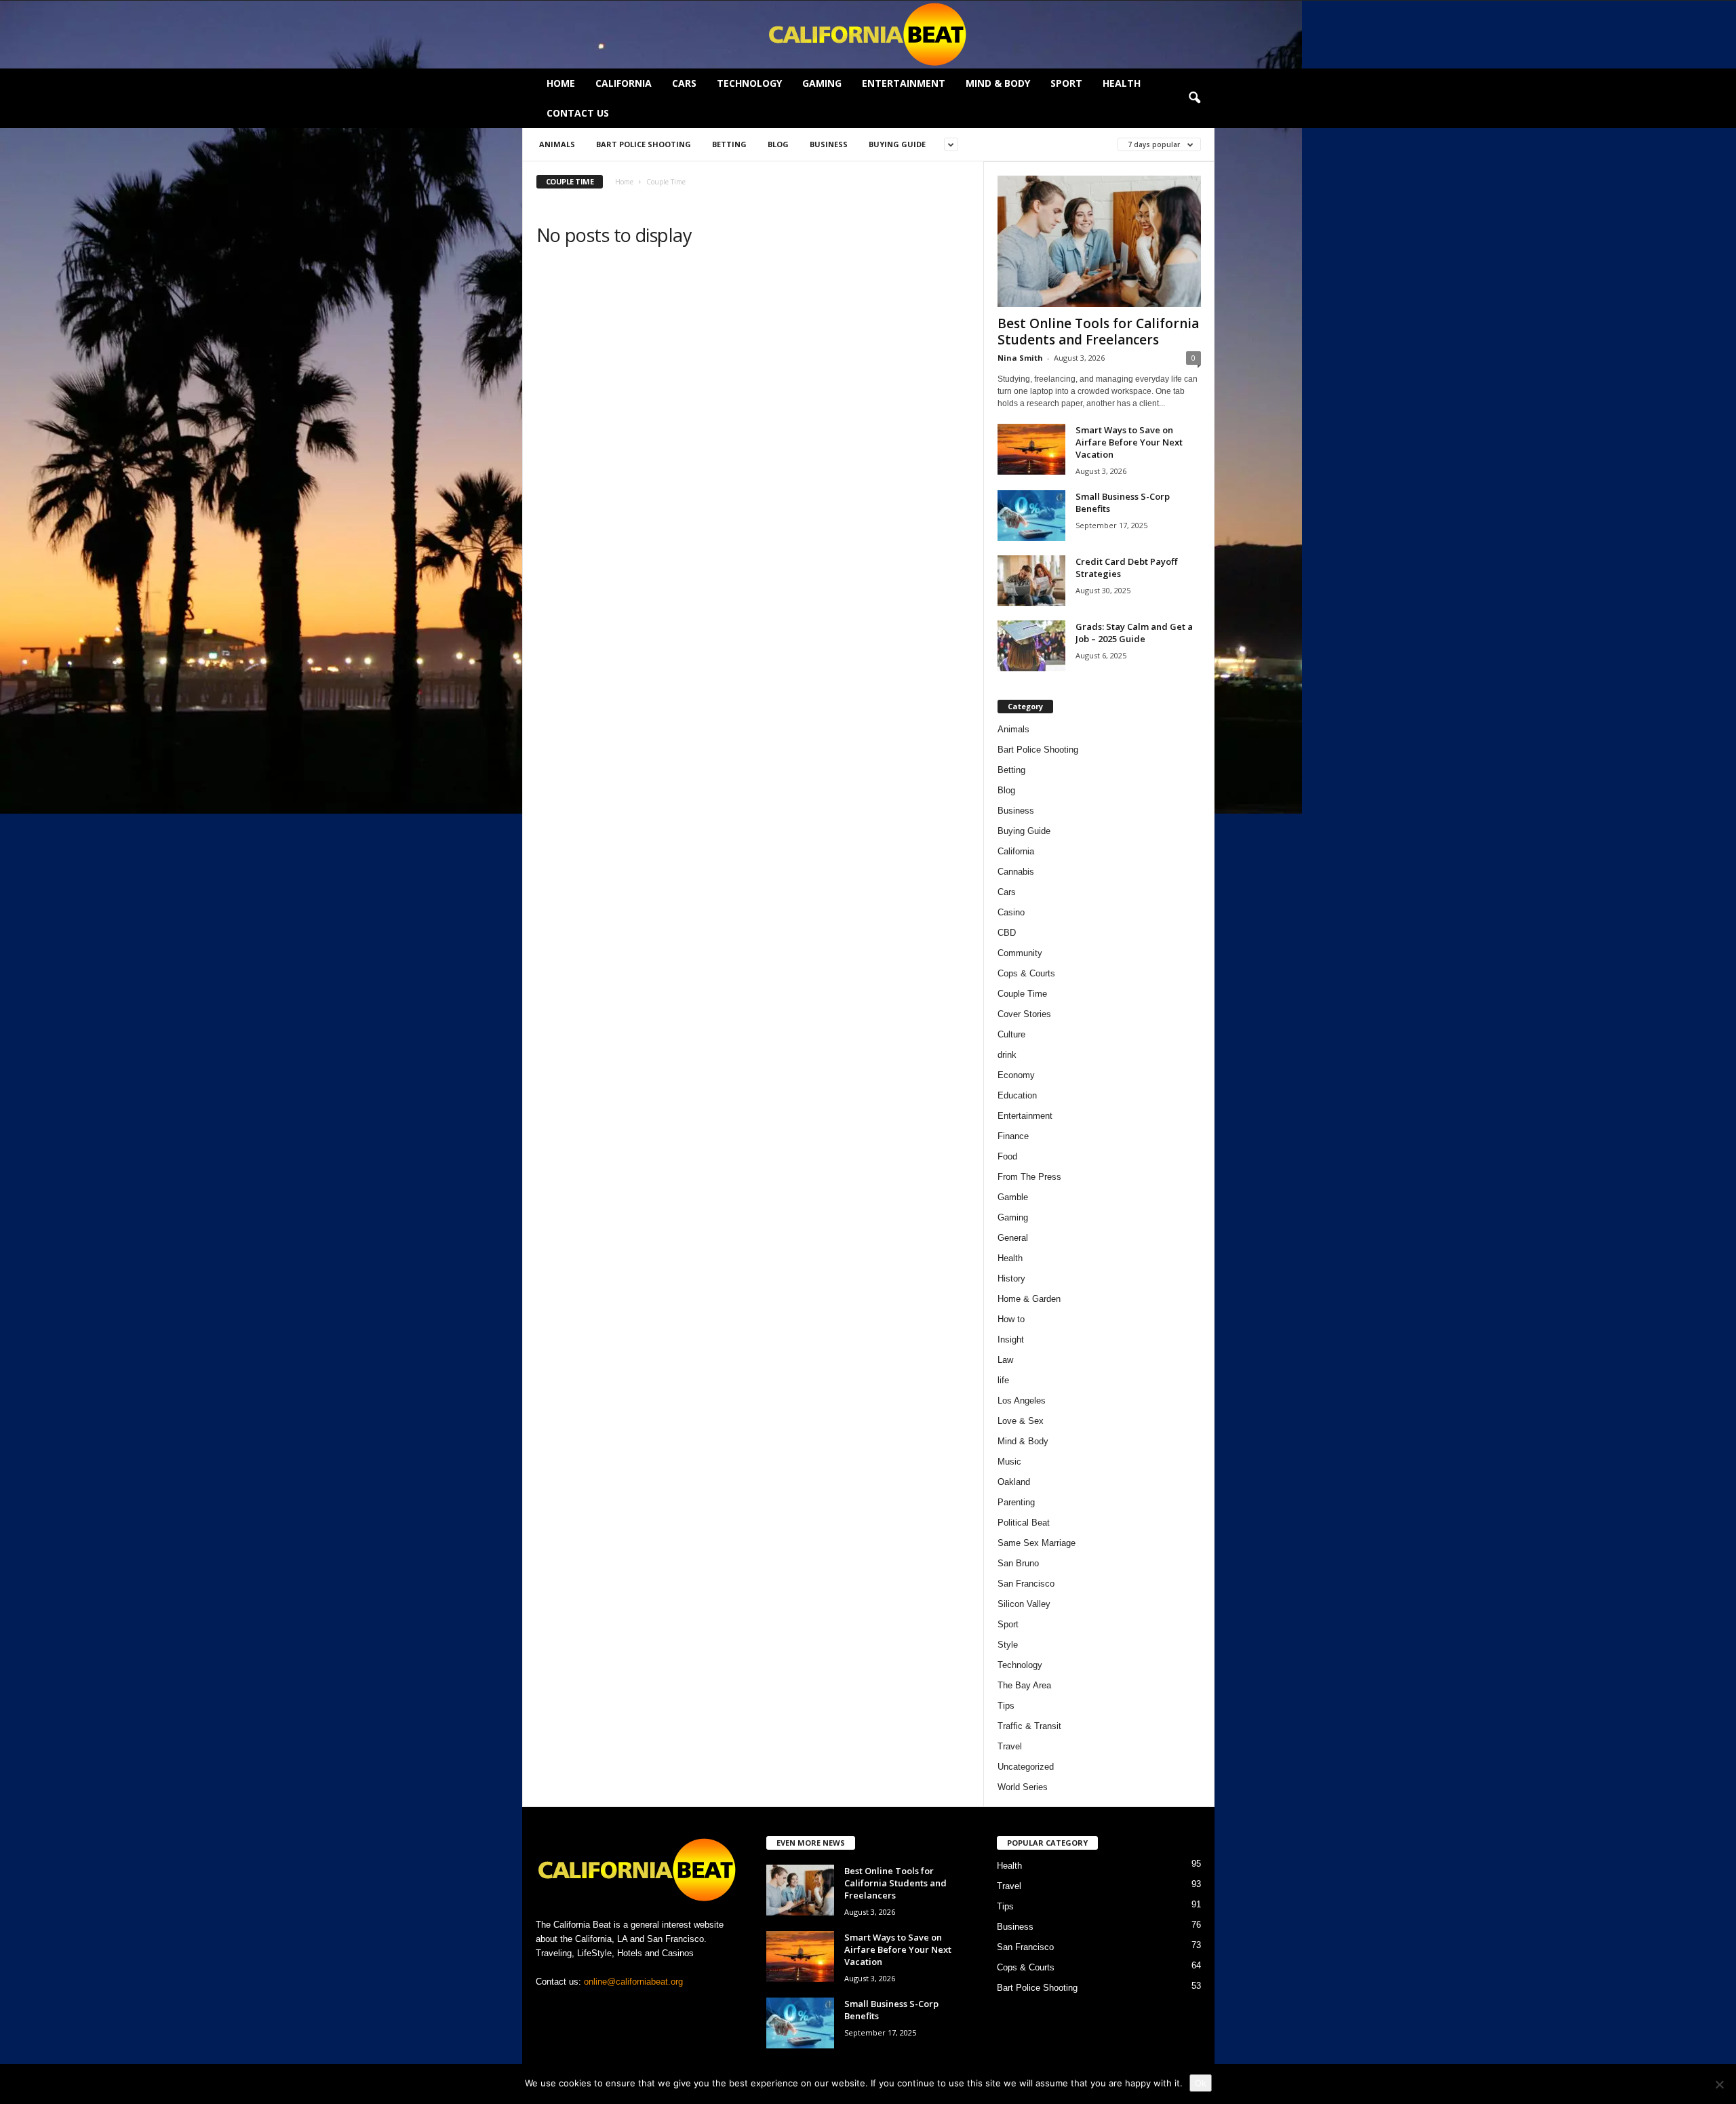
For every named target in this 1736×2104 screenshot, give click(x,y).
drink (1007, 1055)
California (624, 83)
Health (1122, 83)
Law (1005, 1360)
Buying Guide (897, 144)
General (1013, 1238)
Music (1009, 1462)
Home (561, 83)
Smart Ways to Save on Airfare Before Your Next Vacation (1129, 442)
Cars (684, 83)
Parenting (1016, 1502)
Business (829, 144)
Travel (1010, 1746)
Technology (749, 83)
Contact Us (578, 113)
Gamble (1013, 1197)
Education (1017, 1095)
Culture (1011, 1034)
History (1011, 1278)
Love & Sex (1021, 1421)
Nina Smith (1020, 358)
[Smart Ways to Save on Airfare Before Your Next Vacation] (1031, 449)
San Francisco (1026, 1584)
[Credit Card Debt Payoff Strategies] (1031, 581)
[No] (1719, 2084)
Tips (1006, 1706)
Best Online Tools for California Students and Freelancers (1098, 332)
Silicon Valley (1024, 1604)
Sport (1066, 83)
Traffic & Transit (1029, 1726)
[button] (1194, 98)
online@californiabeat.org (633, 1982)
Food (1007, 1156)
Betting (729, 144)
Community (1020, 953)
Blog (778, 144)
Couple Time (1022, 994)
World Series (1023, 1787)
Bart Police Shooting (644, 144)
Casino (1011, 912)
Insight (1011, 1339)
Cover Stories (1024, 1014)
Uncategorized (1026, 1767)
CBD (1007, 933)
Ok (1201, 2083)
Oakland (1014, 1482)
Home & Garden (1029, 1299)
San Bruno (1018, 1563)
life (1003, 1380)
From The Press (1029, 1177)
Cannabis (1016, 872)
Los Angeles (1022, 1401)
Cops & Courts (1026, 973)
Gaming (822, 83)
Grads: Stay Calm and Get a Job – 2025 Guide (1134, 633)
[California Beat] (868, 35)
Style (1008, 1645)
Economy (1016, 1075)
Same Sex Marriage (1037, 1543)
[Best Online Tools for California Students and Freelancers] (1099, 241)
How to (1011, 1319)
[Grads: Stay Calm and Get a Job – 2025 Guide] (1031, 646)
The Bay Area (1024, 1685)
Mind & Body (998, 83)
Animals (557, 144)
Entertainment (904, 83)
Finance (1013, 1136)
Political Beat (1024, 1523)
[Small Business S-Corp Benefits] (1031, 516)
